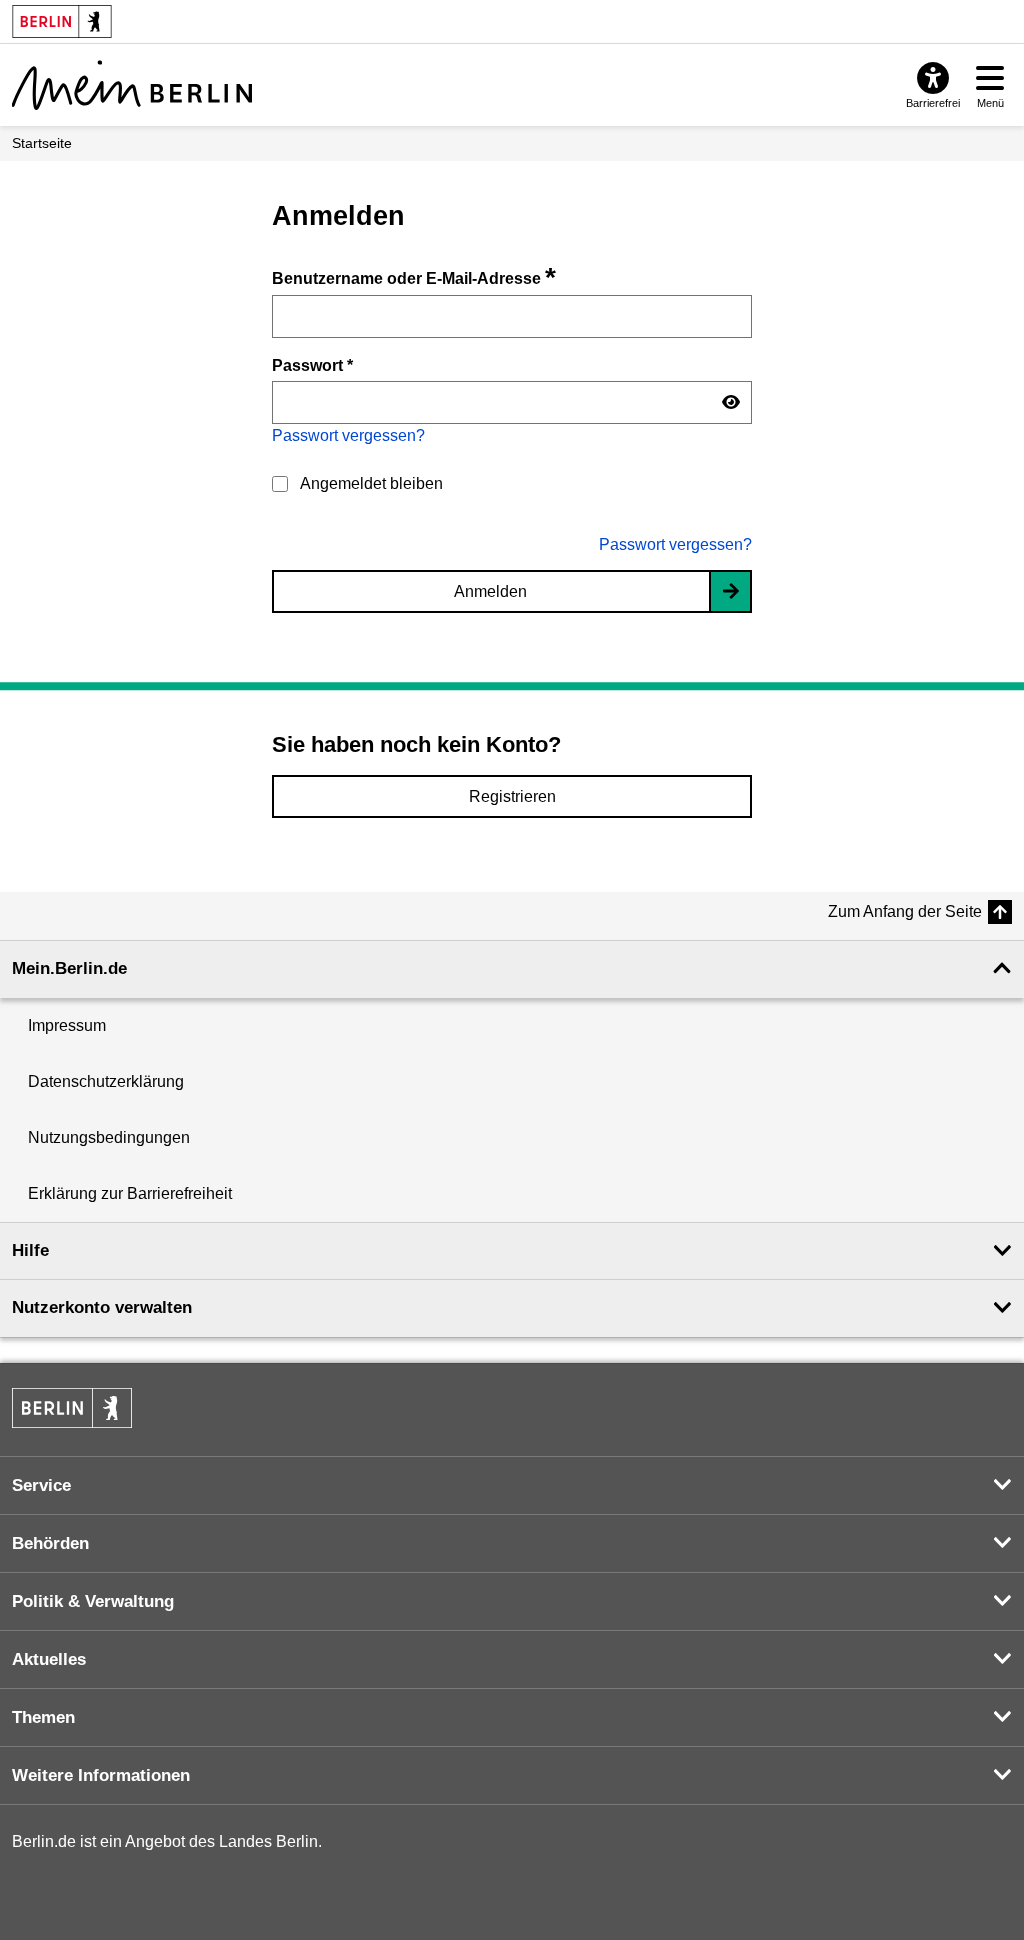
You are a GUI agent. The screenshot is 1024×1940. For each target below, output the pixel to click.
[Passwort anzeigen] (731, 403)
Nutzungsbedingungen (109, 1137)
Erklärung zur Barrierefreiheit (130, 1193)
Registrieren (512, 796)
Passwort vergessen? (348, 435)
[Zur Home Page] (132, 85)
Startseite (42, 143)
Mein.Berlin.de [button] (69, 968)
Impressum (67, 1025)
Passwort (312, 365)
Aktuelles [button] (49, 1659)
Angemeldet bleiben (371, 483)
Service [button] (41, 1485)
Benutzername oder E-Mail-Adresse (414, 278)
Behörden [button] (50, 1543)
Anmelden (490, 591)
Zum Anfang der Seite (905, 911)
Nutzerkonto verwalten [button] (102, 1307)
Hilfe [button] (30, 1250)
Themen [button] (43, 1717)
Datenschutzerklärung (106, 1081)
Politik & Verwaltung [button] (93, 1601)
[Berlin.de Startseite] (72, 1408)
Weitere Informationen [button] (101, 1775)
